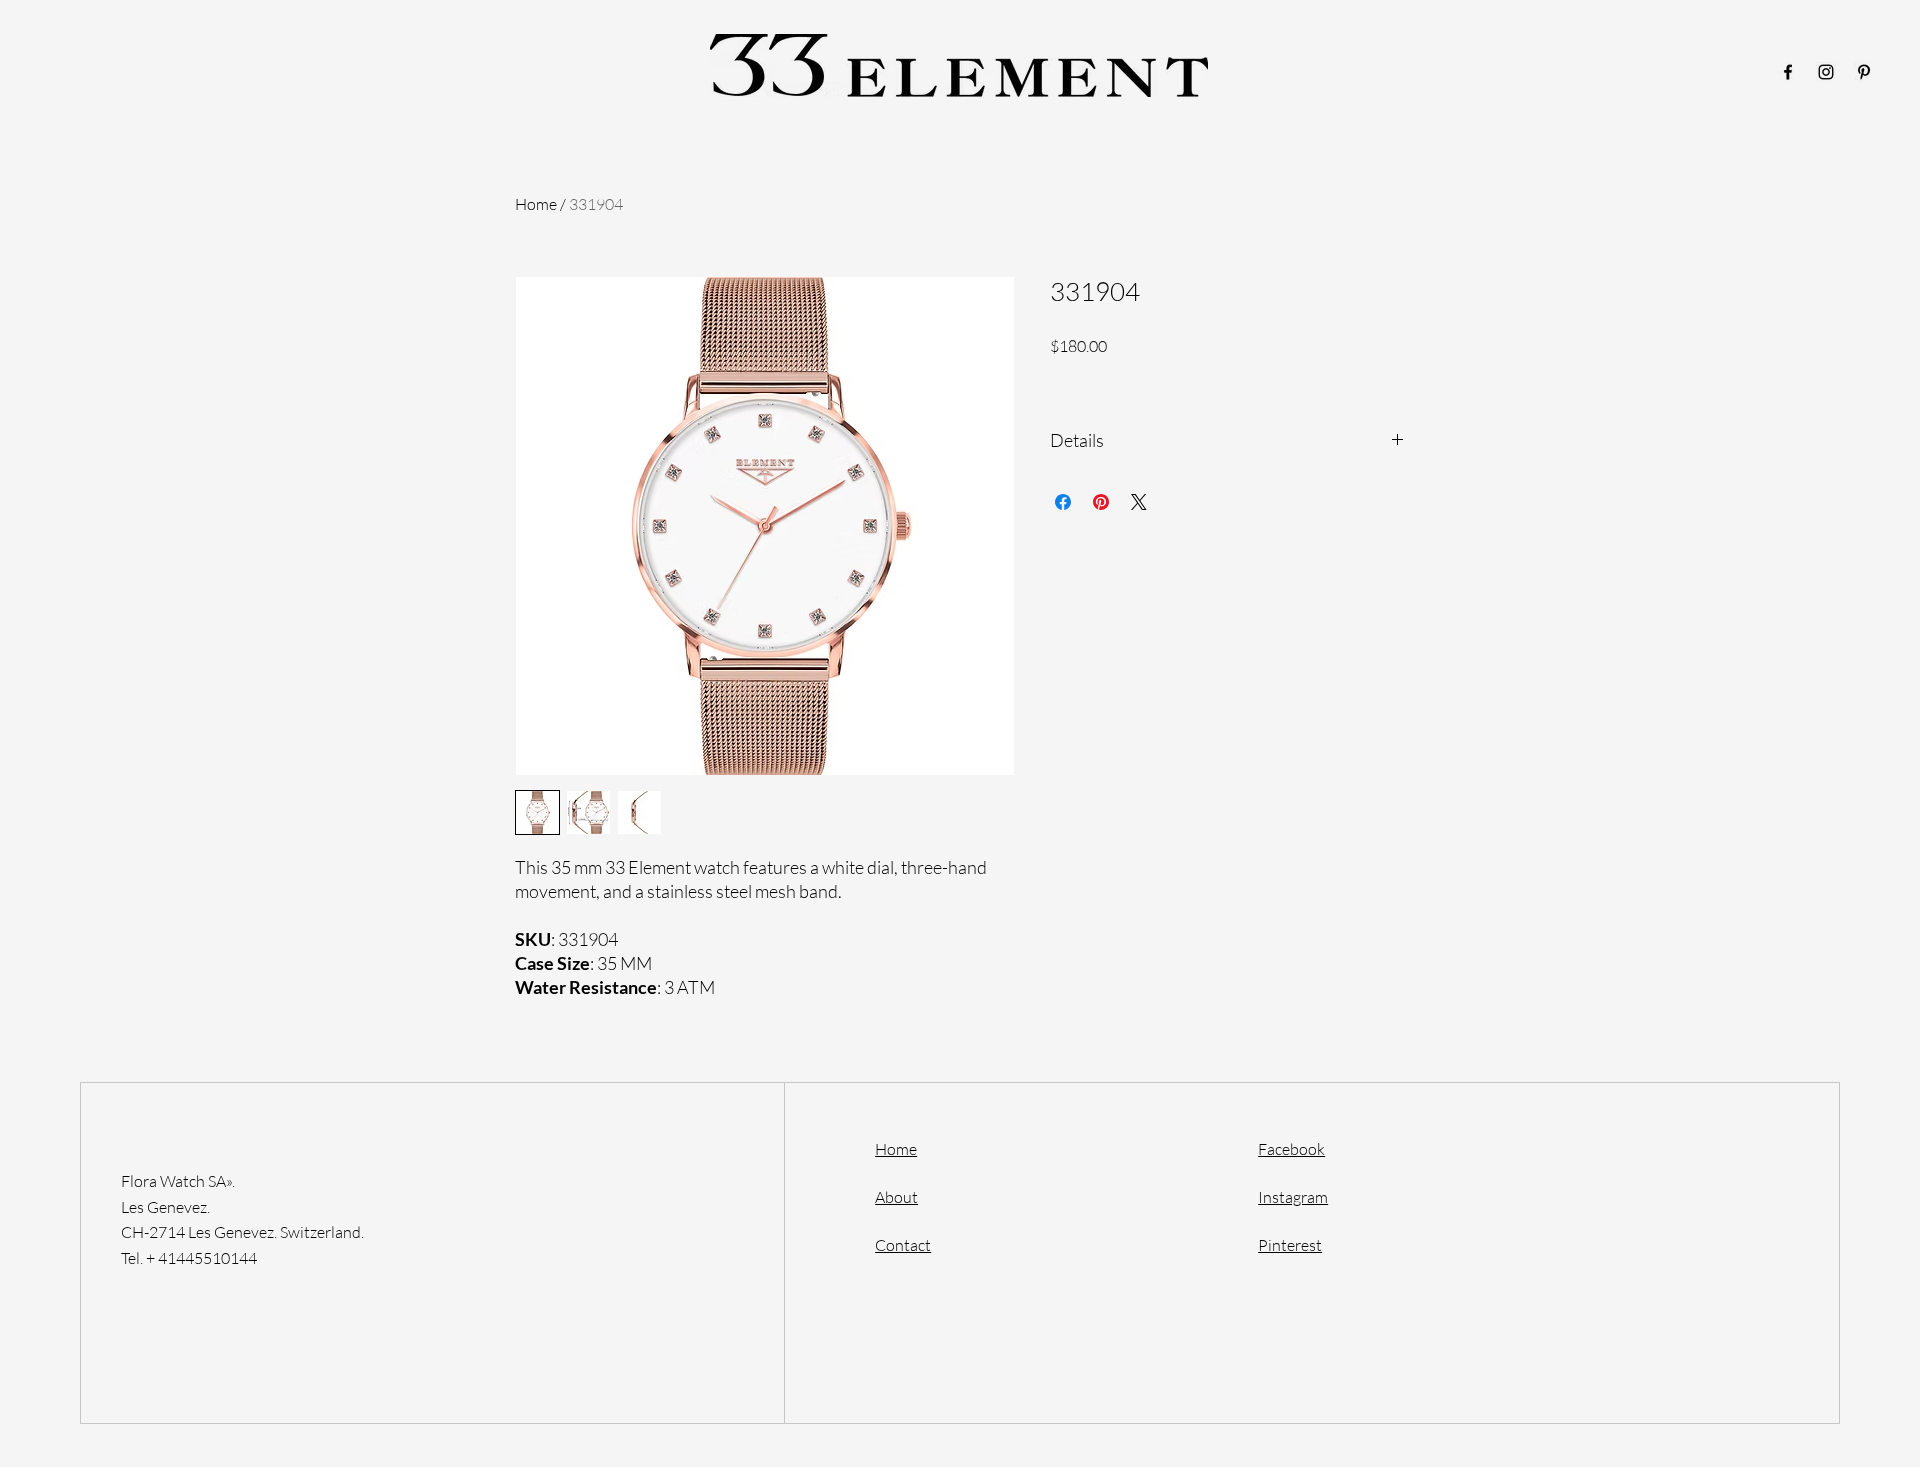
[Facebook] (1788, 72)
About (896, 1197)
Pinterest (1290, 1245)
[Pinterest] (1864, 72)
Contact (903, 1245)
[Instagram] (1826, 72)
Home (536, 204)
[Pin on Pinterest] (1101, 502)
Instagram (1293, 1197)
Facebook (1291, 1149)
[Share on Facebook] (1063, 502)
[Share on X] (1139, 502)
